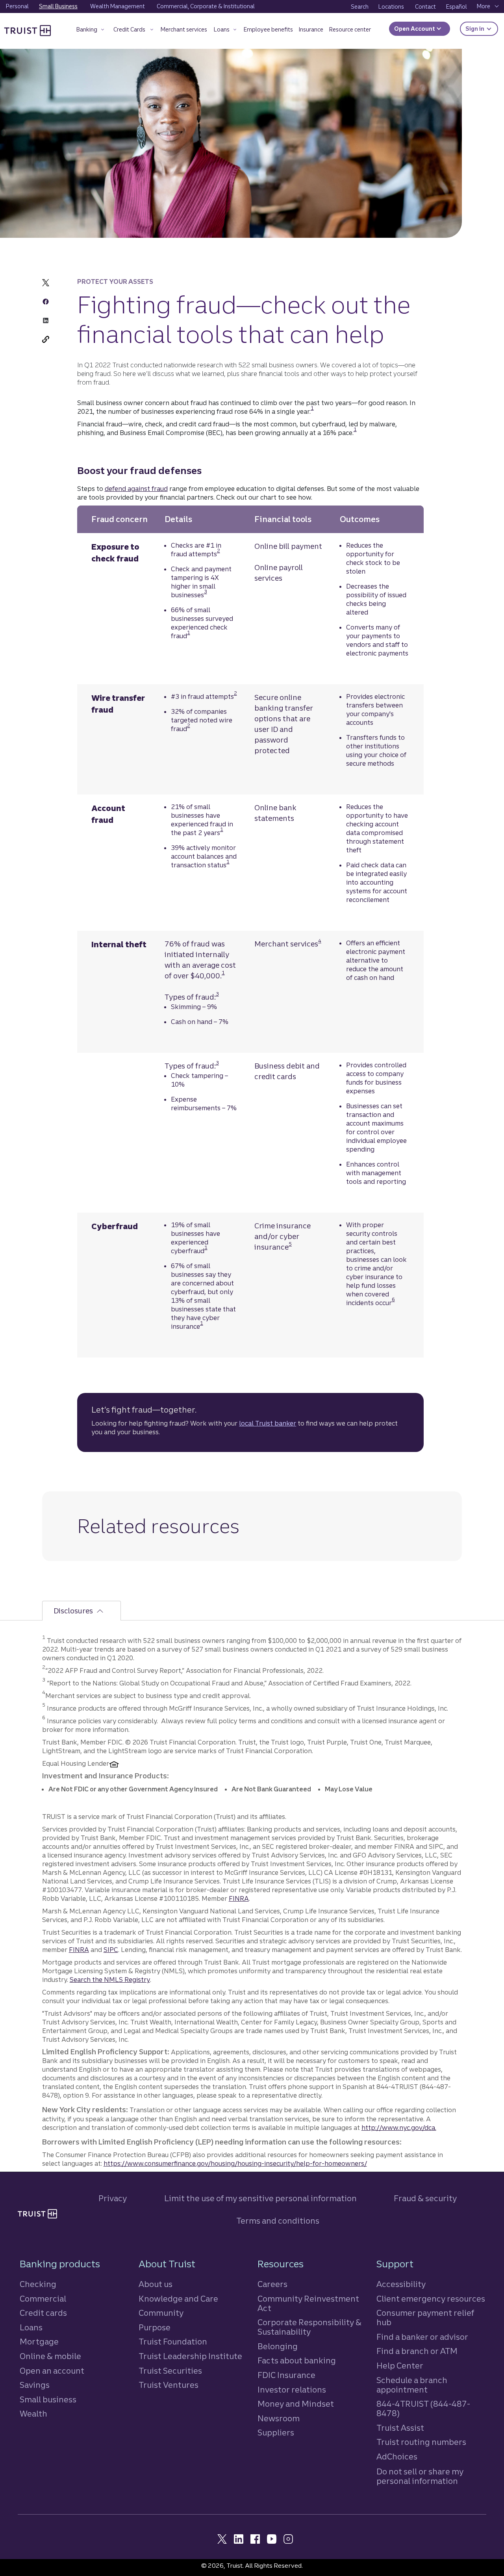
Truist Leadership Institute (190, 2356)
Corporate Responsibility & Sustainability (309, 2327)
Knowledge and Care (178, 2299)
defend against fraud (136, 489)
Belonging (278, 2346)
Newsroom (279, 2418)
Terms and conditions (278, 2221)
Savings (35, 2385)
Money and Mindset (296, 2404)
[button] (91, 31)
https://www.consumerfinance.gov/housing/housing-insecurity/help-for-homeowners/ (235, 2163)
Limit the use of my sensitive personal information (260, 2198)
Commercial (43, 2299)
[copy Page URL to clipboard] (46, 339)
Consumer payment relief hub (425, 2318)
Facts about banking (297, 2360)
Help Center (400, 2366)
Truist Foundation (173, 2342)
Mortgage (39, 2342)
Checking (38, 2284)
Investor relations (292, 2390)
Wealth (33, 2414)
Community (161, 2313)
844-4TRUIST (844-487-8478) (423, 2408)
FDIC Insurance (286, 2375)
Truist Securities (170, 2371)
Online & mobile (50, 2356)
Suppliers (276, 2432)
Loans (31, 2327)
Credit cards (43, 2313)
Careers (272, 2284)
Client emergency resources (431, 2299)
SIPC (111, 1950)
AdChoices (397, 2457)
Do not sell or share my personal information (420, 2476)
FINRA (239, 1898)
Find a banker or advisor (422, 2337)
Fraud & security (425, 2198)
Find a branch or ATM (417, 2351)
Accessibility (401, 2284)
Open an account (52, 2371)
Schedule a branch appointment (412, 2385)
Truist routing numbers (421, 2442)
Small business (48, 2399)
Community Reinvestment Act (308, 2303)
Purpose (155, 2327)
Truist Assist (400, 2428)
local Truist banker (268, 1423)
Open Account (415, 29)
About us (156, 2284)
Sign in (482, 29)
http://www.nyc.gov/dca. (399, 2128)
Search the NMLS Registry (110, 1980)
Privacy (113, 2198)
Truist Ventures (169, 2385)
